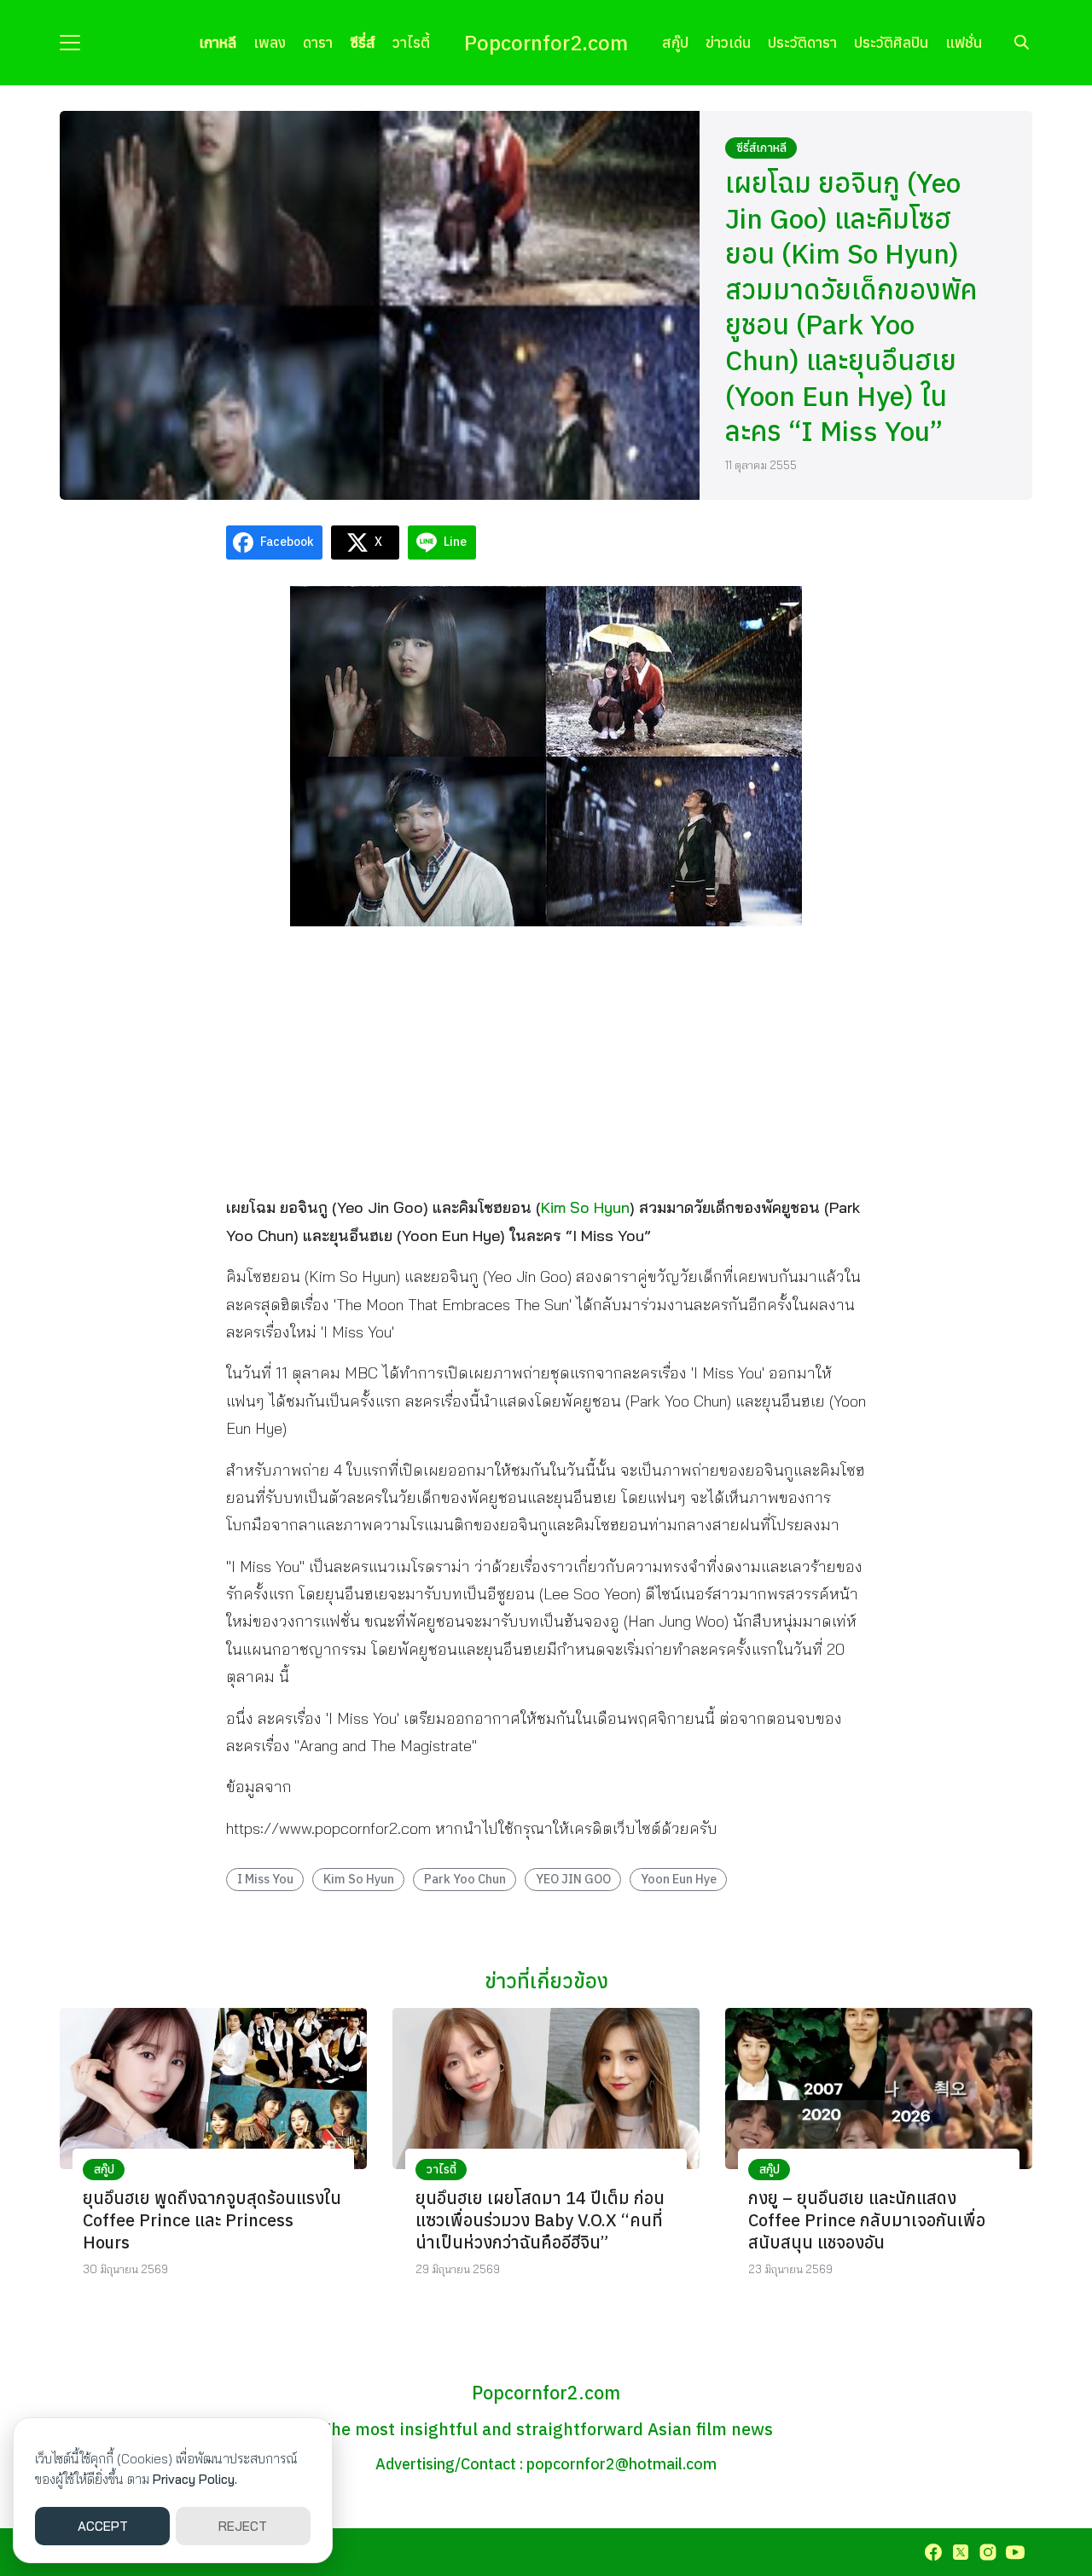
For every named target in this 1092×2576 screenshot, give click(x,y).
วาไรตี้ (411, 42)
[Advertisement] (546, 1059)
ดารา (318, 42)
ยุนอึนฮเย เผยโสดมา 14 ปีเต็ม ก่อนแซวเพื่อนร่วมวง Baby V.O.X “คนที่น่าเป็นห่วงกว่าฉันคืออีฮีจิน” (540, 2220)
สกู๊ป (675, 42)
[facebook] (933, 2552)
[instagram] (988, 2552)
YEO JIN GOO (573, 1879)
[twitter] (961, 2552)
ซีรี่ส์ (363, 42)
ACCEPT (103, 2526)
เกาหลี (218, 42)
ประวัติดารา (802, 42)
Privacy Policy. (195, 2479)
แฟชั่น (964, 42)
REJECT (243, 2526)
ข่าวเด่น (728, 42)
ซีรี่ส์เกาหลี (761, 148)
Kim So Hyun (585, 1207)
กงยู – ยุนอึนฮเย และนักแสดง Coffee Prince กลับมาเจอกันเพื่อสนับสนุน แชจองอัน (867, 2220)
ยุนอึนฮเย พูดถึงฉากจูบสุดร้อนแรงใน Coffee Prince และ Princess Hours (212, 2220)
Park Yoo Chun (465, 1879)
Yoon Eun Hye (679, 1879)
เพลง (270, 42)
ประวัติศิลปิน (891, 42)
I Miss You (265, 1879)
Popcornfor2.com (546, 43)
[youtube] (1015, 2552)
